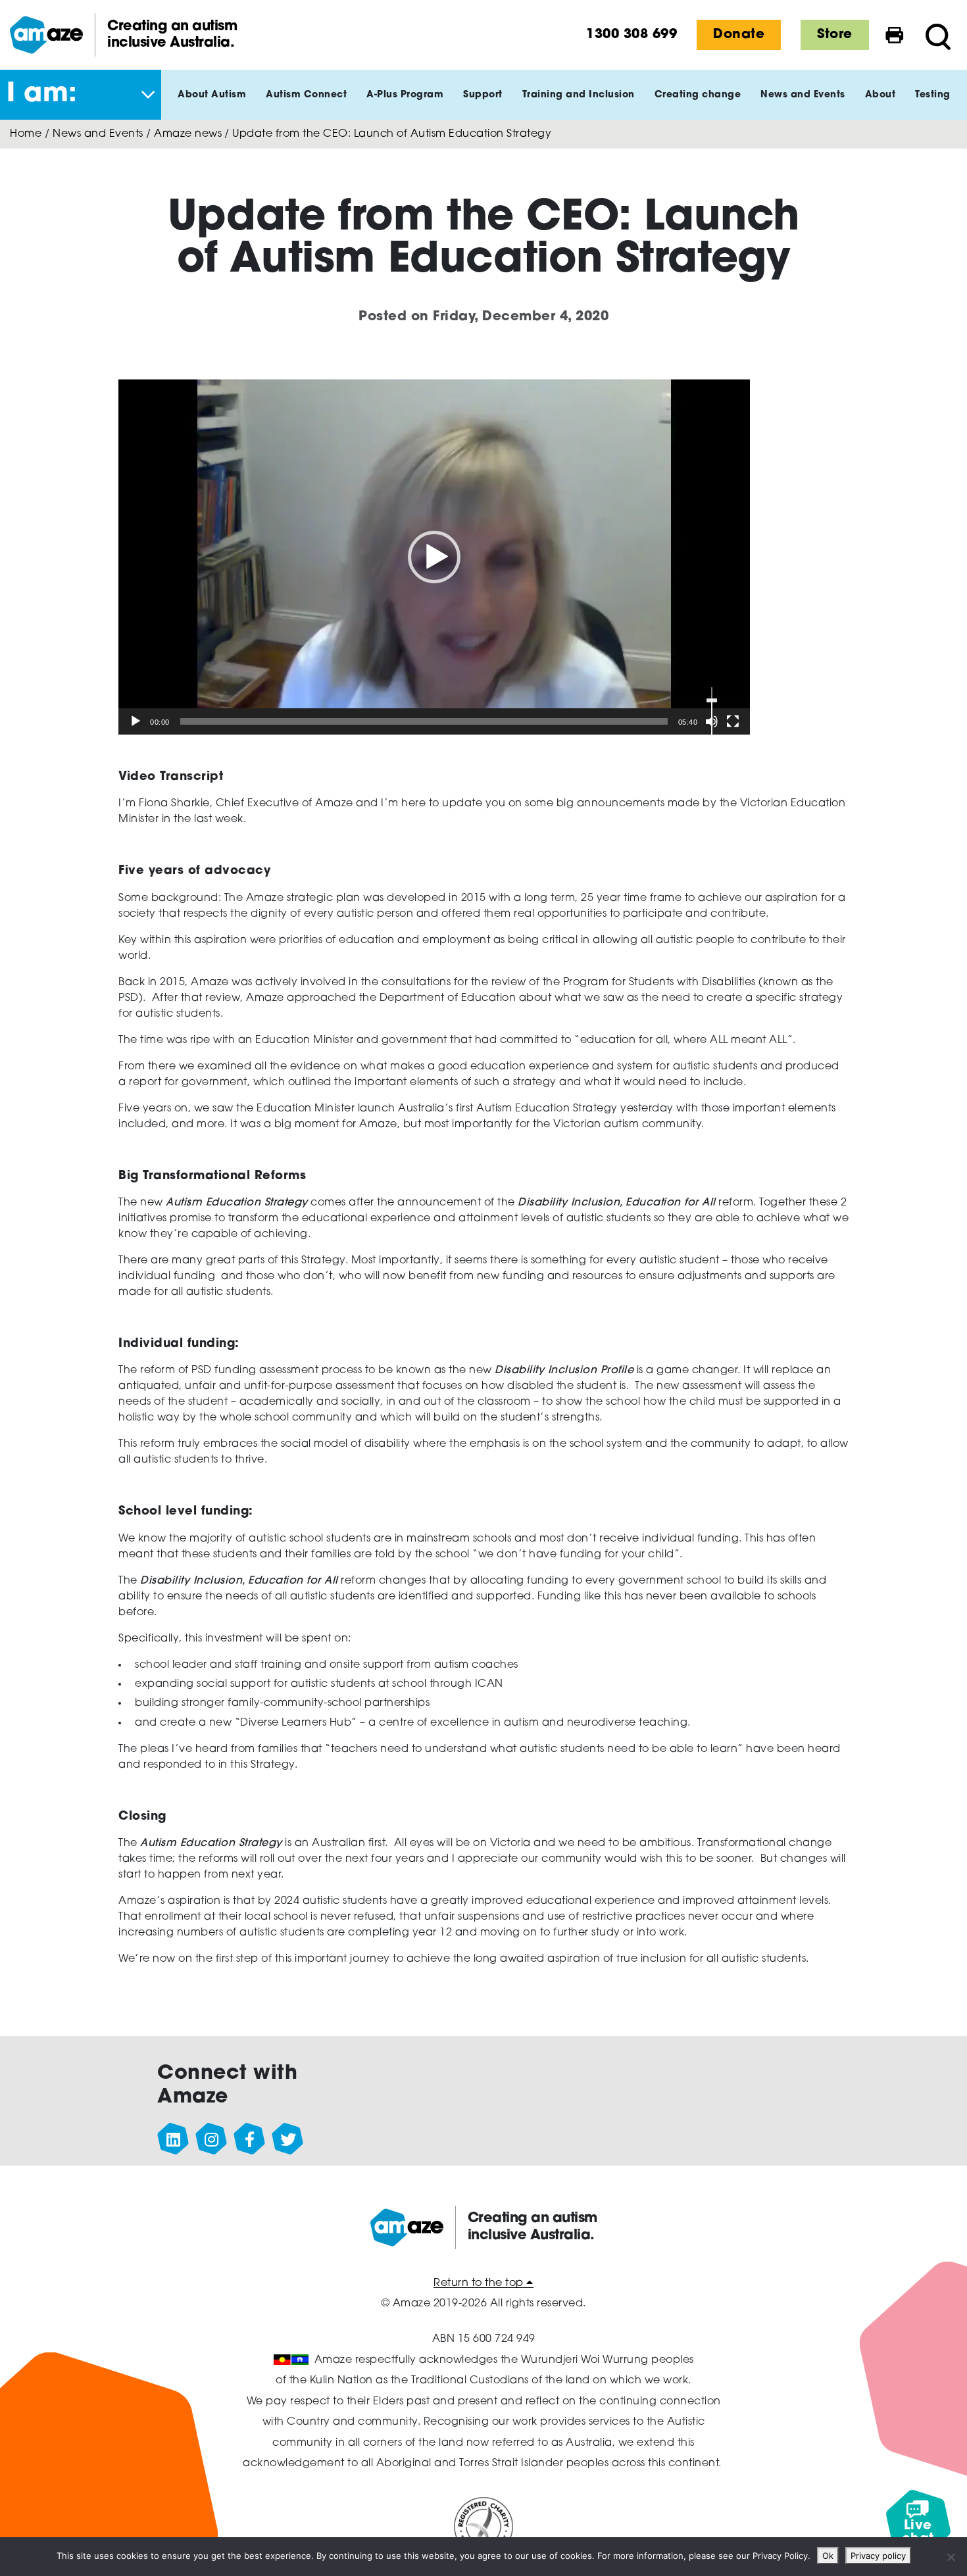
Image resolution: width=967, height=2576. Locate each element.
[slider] (424, 721)
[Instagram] (212, 2139)
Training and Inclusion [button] (579, 95)
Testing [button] (933, 95)
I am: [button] (42, 95)
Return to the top (480, 2283)
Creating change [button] (698, 95)
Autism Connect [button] (306, 95)
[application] (434, 557)
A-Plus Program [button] (405, 95)
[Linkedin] (174, 2139)
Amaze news (188, 134)
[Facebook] (250, 2139)
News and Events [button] (803, 95)
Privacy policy (878, 2556)
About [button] (880, 95)
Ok (828, 2556)
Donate (739, 35)
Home (26, 134)
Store (835, 35)
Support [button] (483, 95)
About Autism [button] (212, 95)
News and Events (98, 134)
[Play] (136, 721)
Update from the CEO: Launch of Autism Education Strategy (392, 134)
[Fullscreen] (733, 721)
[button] (434, 557)
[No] (951, 2557)
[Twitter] (288, 2139)
